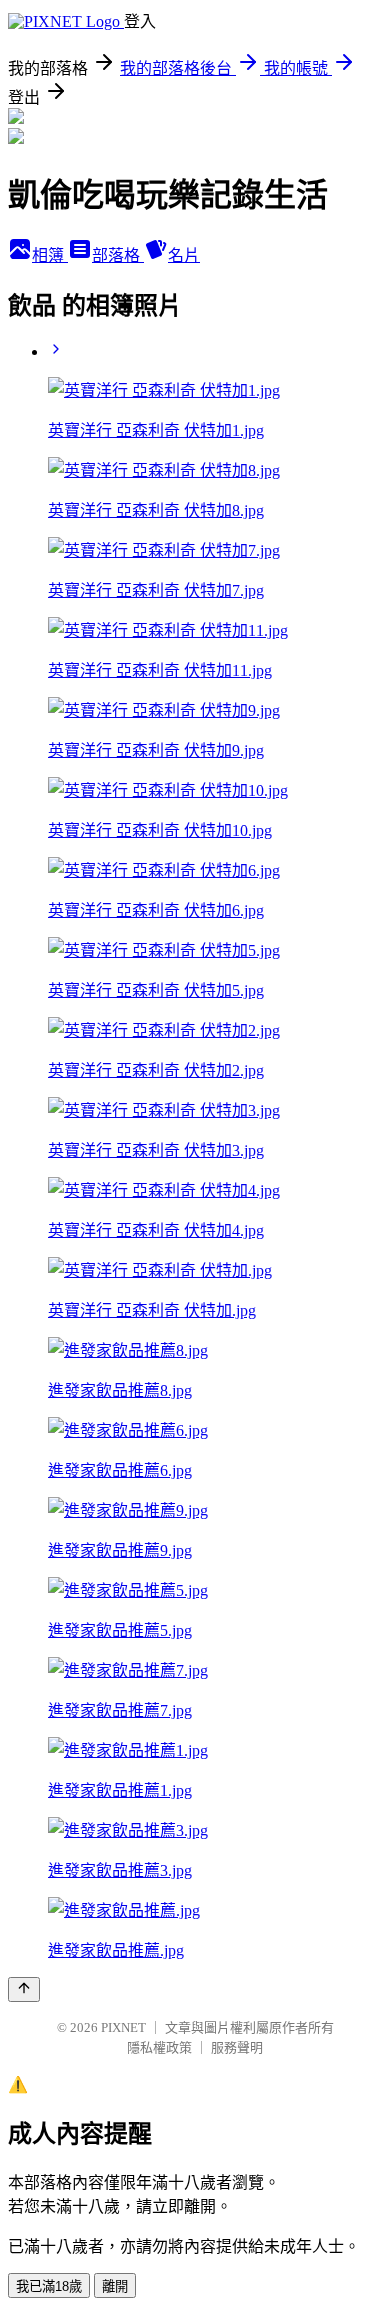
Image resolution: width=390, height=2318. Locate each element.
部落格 (118, 255)
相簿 (50, 255)
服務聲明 (237, 2047)
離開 (115, 2286)
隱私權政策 (159, 2047)
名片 (184, 255)
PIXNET (123, 2027)
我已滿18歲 (49, 2286)
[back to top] (24, 1989)
